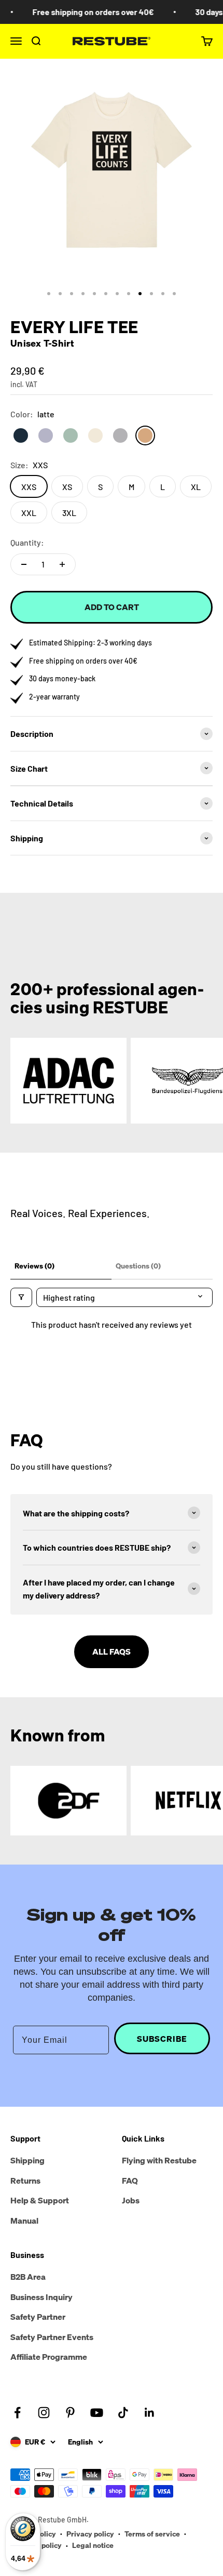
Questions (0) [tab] (138, 1266)
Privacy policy (90, 2534)
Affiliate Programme (49, 2357)
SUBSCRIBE (162, 2039)
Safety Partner (38, 2317)
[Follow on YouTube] (97, 2413)
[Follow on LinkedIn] (150, 2413)
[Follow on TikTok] (123, 2413)
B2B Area (28, 2277)
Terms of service (152, 2534)
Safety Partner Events (52, 2337)
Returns (25, 2181)
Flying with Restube (159, 2160)
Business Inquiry (41, 2297)
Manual (24, 2221)
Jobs (131, 2200)
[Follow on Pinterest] (70, 2413)
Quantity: (27, 542)
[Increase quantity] (62, 564)
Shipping (27, 2160)
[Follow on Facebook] (17, 2413)
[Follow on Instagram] (44, 2413)
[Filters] (21, 1297)
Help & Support (40, 2200)
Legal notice (93, 2545)
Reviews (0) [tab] (34, 1266)
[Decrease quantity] (24, 564)
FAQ (130, 2181)
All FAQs (112, 1652)
